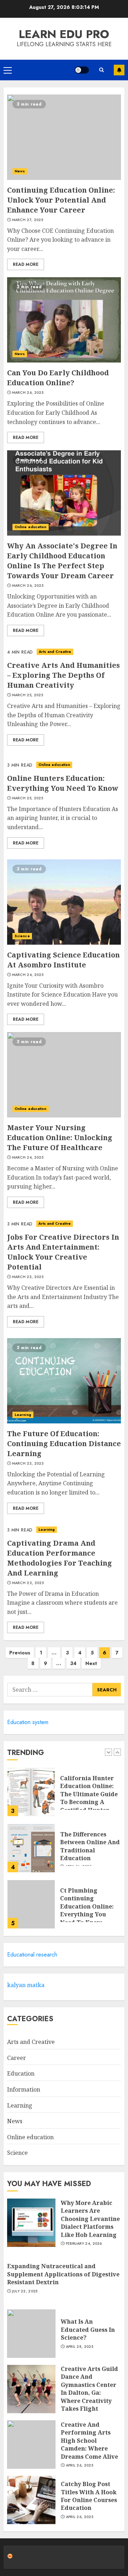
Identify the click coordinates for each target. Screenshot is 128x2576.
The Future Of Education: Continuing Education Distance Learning (64, 1443)
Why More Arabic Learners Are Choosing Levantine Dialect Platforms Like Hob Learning (90, 2219)
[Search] (101, 70)
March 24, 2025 (28, 975)
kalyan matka (26, 1985)
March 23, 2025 (28, 1277)
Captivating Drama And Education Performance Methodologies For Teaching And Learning (60, 1558)
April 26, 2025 (79, 2465)
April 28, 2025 (79, 2347)
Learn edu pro (64, 34)
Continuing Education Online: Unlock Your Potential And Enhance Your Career (61, 200)
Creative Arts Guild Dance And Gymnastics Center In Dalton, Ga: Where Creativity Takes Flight (89, 2389)
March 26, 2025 (28, 393)
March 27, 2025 (28, 220)
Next (91, 1663)
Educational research (32, 1955)
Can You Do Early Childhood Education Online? (58, 378)
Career (17, 2058)
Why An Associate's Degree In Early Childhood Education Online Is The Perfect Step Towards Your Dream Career (62, 561)
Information (24, 2089)
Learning (23, 1415)
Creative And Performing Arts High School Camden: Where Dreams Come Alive (89, 2441)
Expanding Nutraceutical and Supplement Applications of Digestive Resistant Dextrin (63, 2274)
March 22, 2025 (28, 1583)
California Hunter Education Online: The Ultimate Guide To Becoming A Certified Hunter (89, 1794)
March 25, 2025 (28, 695)
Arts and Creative (55, 652)
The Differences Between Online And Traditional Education (90, 1846)
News (20, 171)
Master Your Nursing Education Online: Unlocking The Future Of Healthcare (60, 1137)
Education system (28, 1722)
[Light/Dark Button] (82, 70)
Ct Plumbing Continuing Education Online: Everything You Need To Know (87, 1906)
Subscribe (119, 70)
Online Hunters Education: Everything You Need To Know (63, 783)
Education (21, 2073)
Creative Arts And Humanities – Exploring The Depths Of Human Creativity (63, 675)
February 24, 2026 (84, 2244)
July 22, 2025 (25, 2291)
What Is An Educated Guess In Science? (88, 2330)
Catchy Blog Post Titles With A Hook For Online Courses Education (89, 2496)
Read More (26, 264)
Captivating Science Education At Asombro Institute (63, 960)
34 (73, 1663)
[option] (64, 1796)
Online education (31, 527)
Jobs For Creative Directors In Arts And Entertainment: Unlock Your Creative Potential (63, 1252)
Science (22, 936)
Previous (20, 1653)
